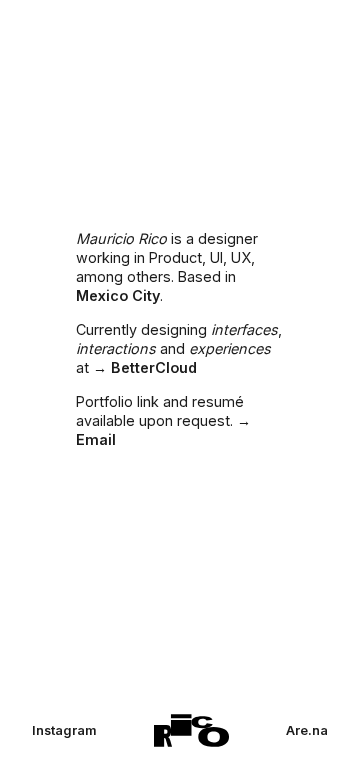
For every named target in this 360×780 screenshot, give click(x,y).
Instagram (64, 730)
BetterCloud (154, 367)
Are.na (307, 730)
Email (96, 439)
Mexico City (118, 295)
